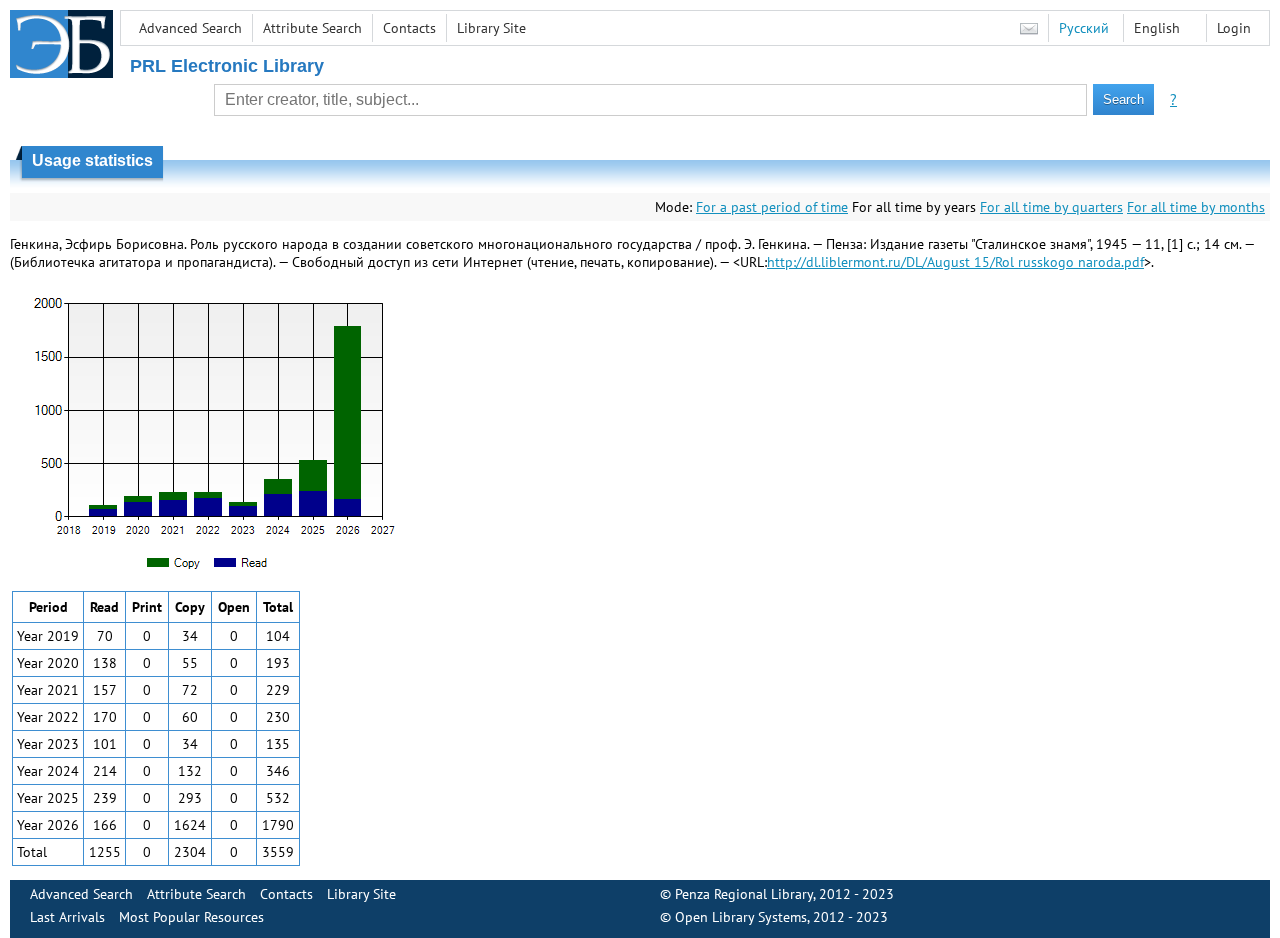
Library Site (491, 28)
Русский (1084, 28)
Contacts (409, 28)
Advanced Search (190, 28)
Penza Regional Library (744, 894)
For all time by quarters (1051, 207)
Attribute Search (312, 28)
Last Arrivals (67, 917)
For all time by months (1196, 207)
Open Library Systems (741, 917)
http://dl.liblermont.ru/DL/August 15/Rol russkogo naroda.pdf (955, 262)
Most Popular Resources (191, 917)
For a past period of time (772, 207)
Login (1234, 28)
